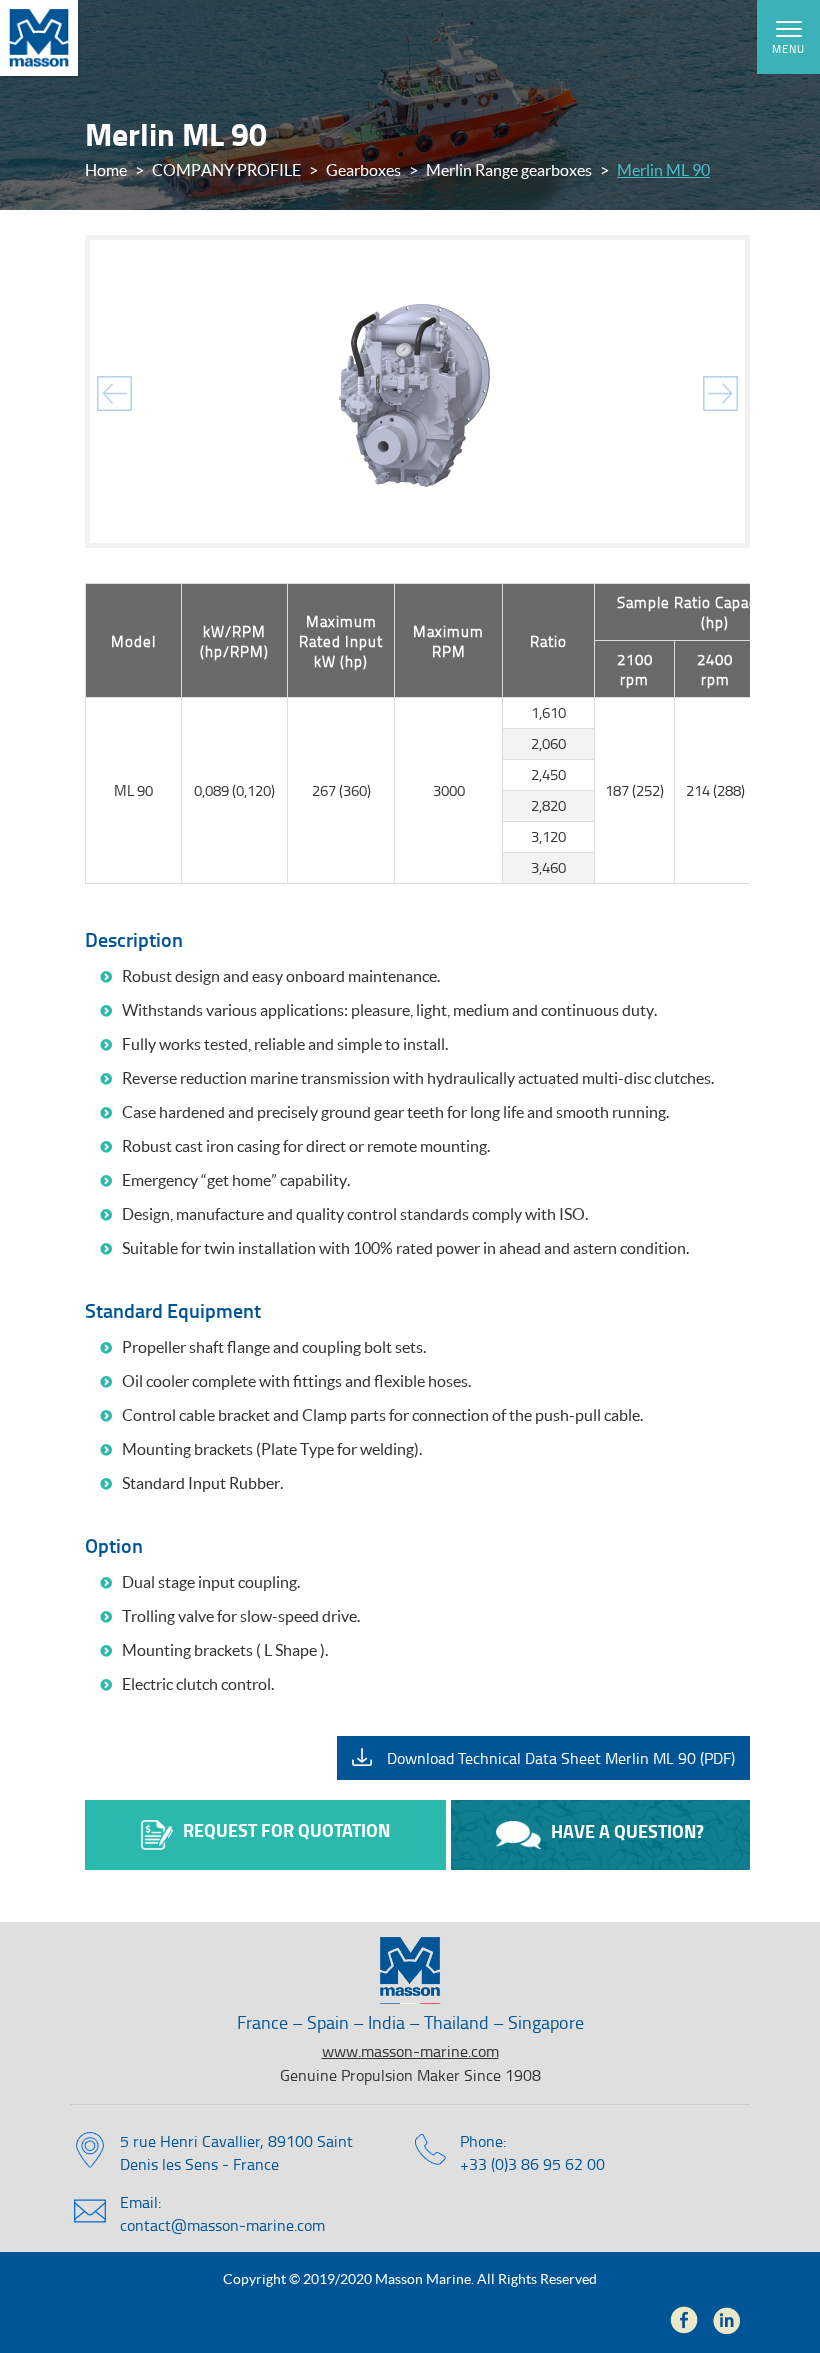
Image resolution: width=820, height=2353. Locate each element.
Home (106, 170)
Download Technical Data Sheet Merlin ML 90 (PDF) (561, 1758)
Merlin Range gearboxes (509, 170)
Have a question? (627, 1831)
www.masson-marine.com (410, 2051)
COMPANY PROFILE (226, 170)
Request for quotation (286, 1830)
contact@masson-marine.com (222, 2225)
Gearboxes (363, 170)
